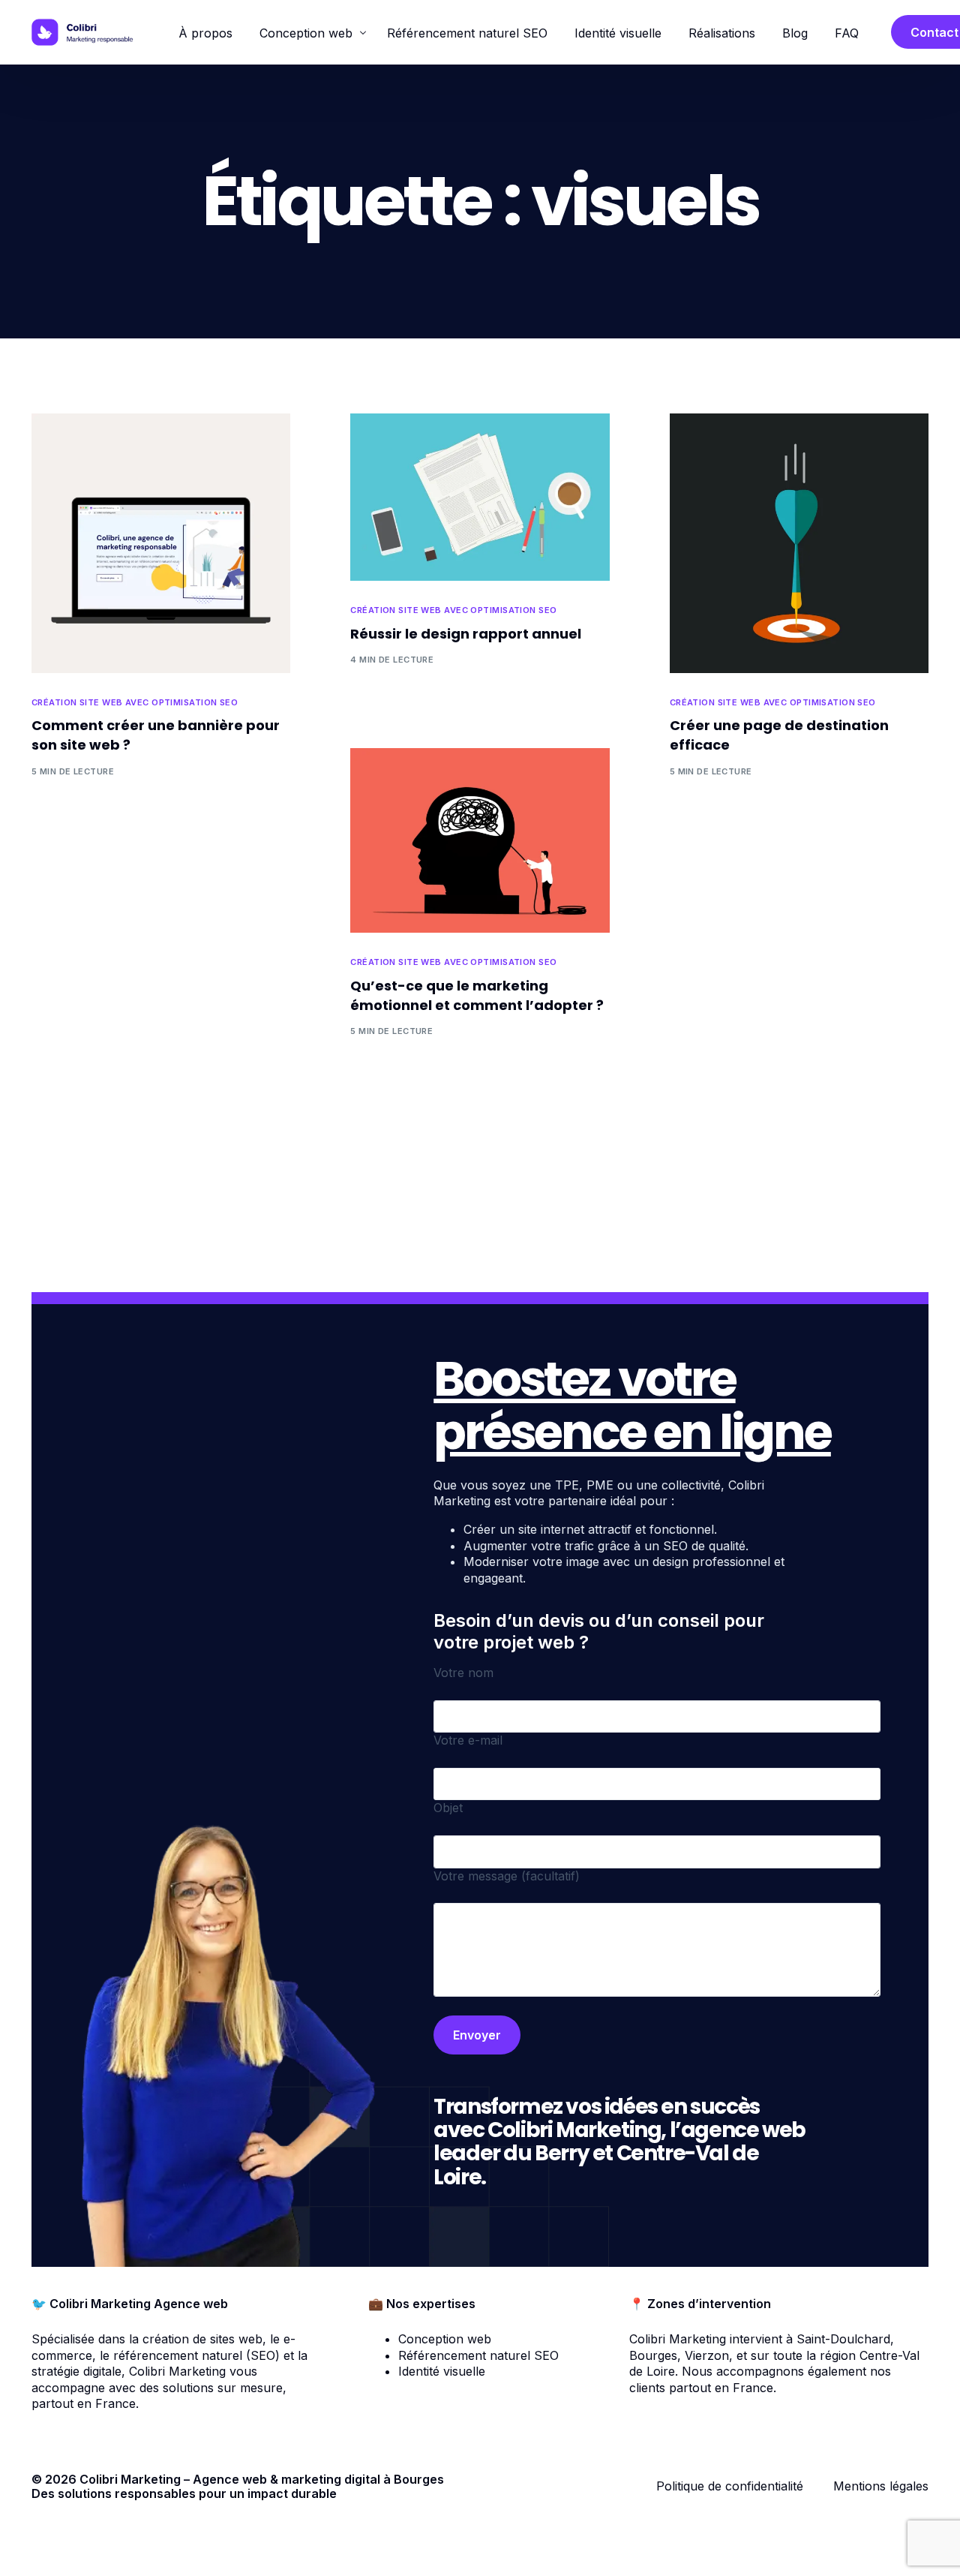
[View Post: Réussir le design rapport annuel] (480, 497)
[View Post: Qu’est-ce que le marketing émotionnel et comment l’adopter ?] (480, 840)
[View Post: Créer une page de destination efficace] (799, 543)
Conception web (445, 2339)
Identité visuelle (442, 2371)
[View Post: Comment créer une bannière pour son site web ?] (161, 543)
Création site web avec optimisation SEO (135, 703)
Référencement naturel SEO (478, 2355)
